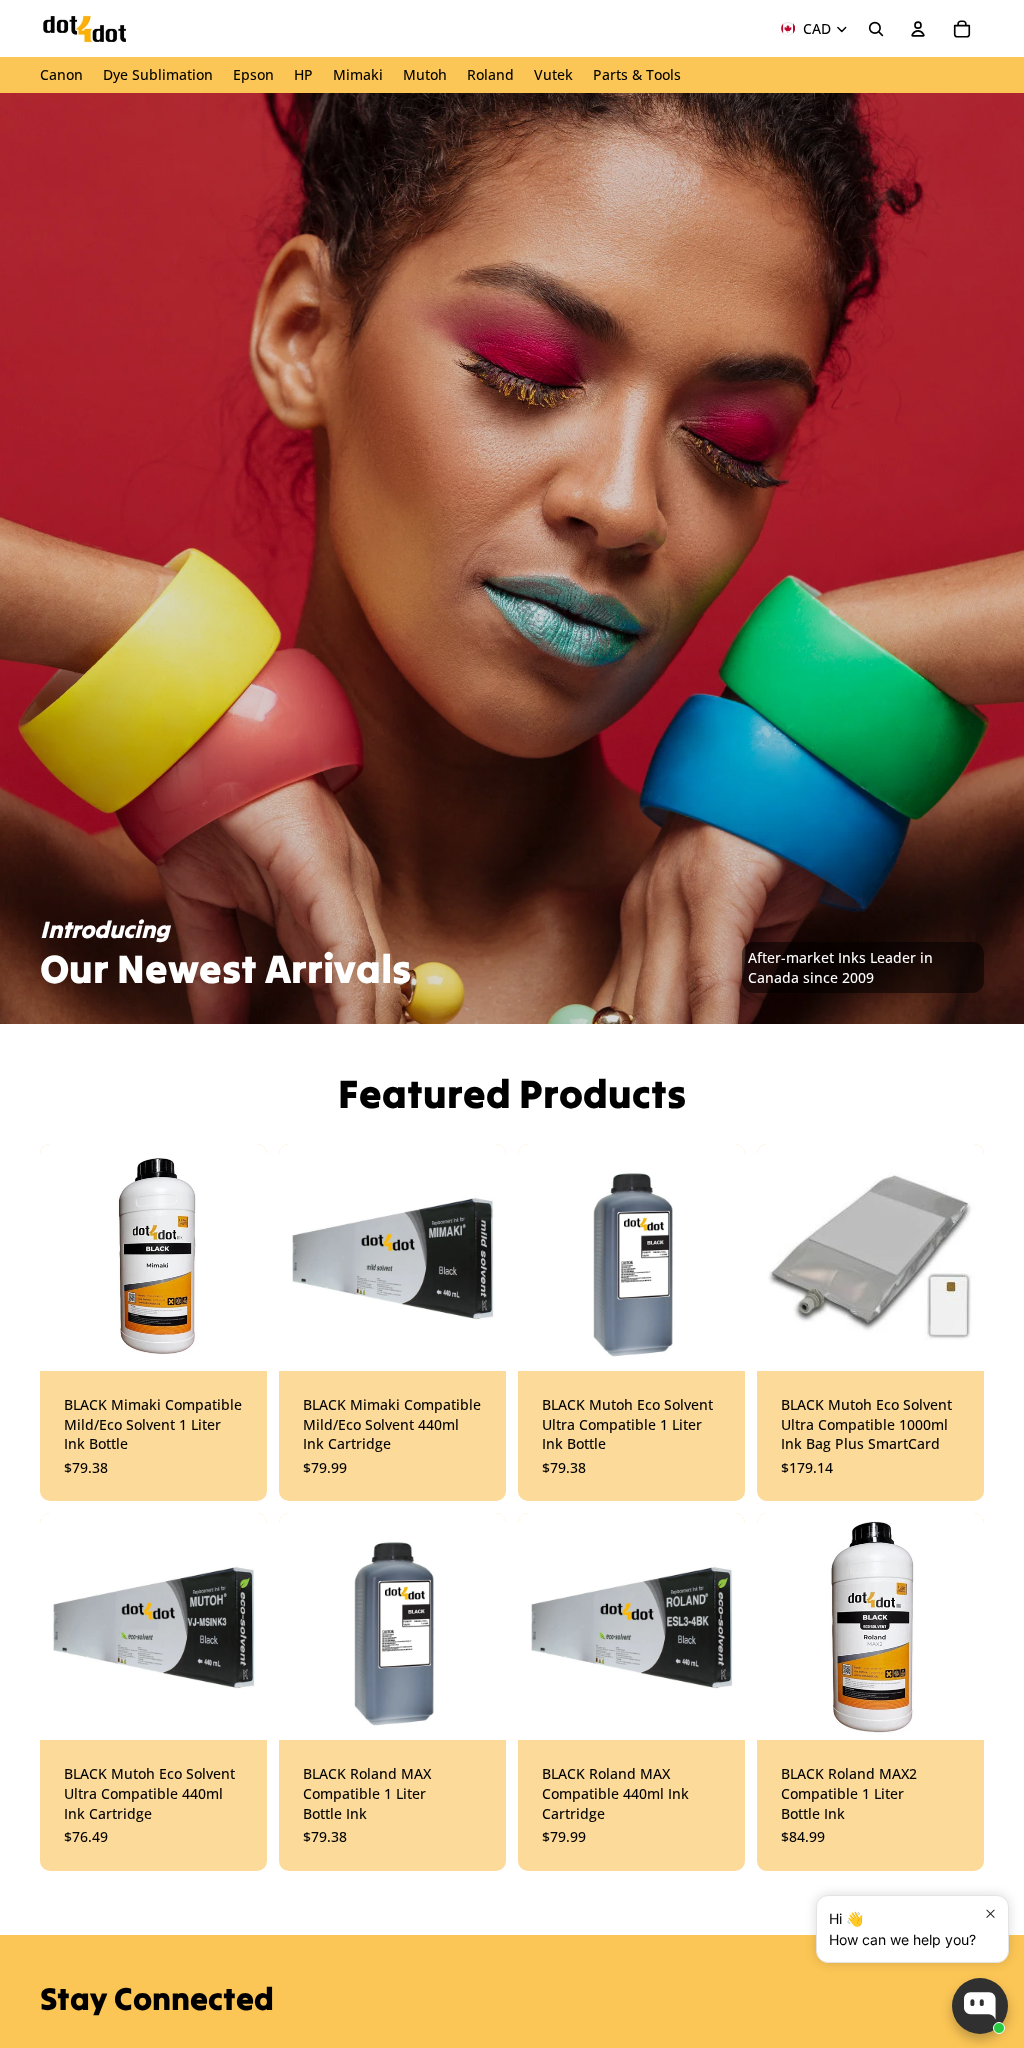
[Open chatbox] (980, 2006)
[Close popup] (990, 1913)
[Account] (918, 29)
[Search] (876, 29)
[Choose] (236, 1340)
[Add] (714, 1340)
